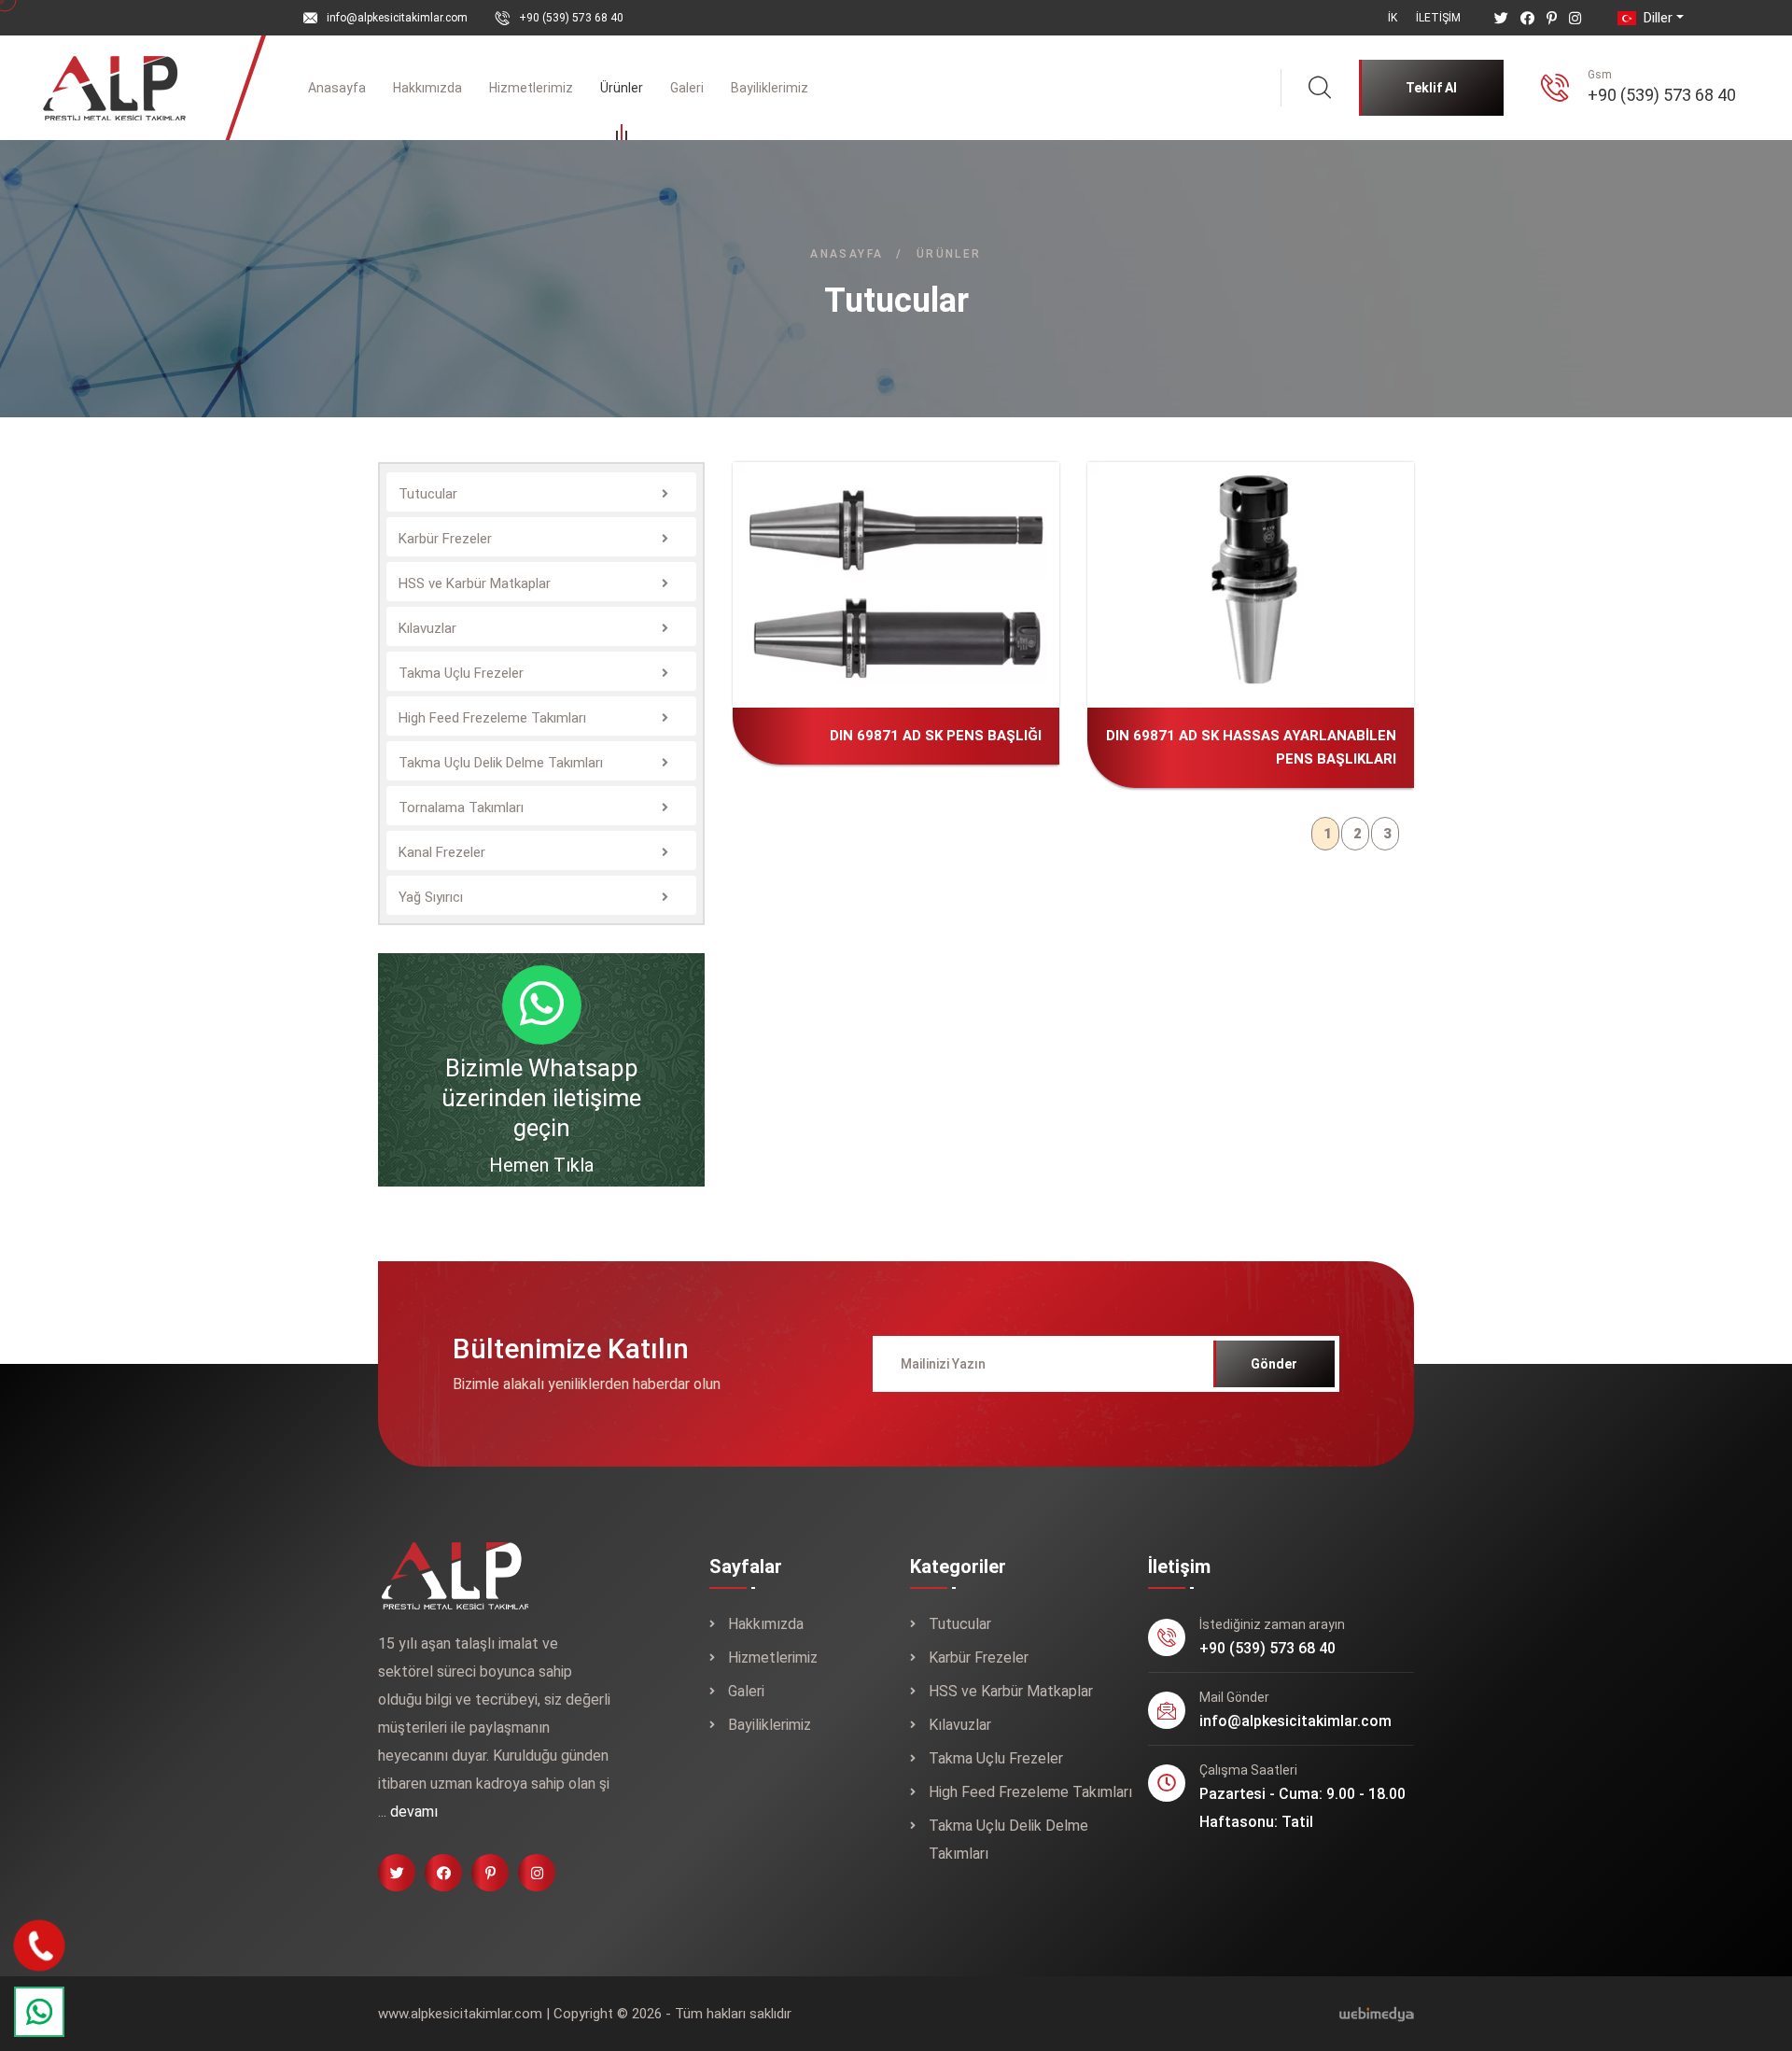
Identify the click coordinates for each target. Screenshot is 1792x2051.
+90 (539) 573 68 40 (571, 18)
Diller (1656, 18)
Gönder (1274, 1364)
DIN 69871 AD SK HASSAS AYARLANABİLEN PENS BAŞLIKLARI (1298, 569)
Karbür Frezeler (979, 1658)
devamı (414, 1812)
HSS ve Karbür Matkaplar (1011, 1691)
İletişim (1438, 18)
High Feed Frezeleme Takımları (1030, 1792)
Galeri (687, 88)
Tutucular (960, 1624)
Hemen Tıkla (541, 1165)
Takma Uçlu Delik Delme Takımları (1008, 1840)
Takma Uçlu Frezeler (996, 1758)
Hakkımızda (427, 88)
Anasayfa (337, 88)
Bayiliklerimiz (770, 88)
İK (1393, 18)
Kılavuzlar (960, 1725)
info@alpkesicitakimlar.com (397, 18)
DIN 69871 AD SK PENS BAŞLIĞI (926, 593)
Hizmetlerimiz (531, 88)
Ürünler (622, 88)
